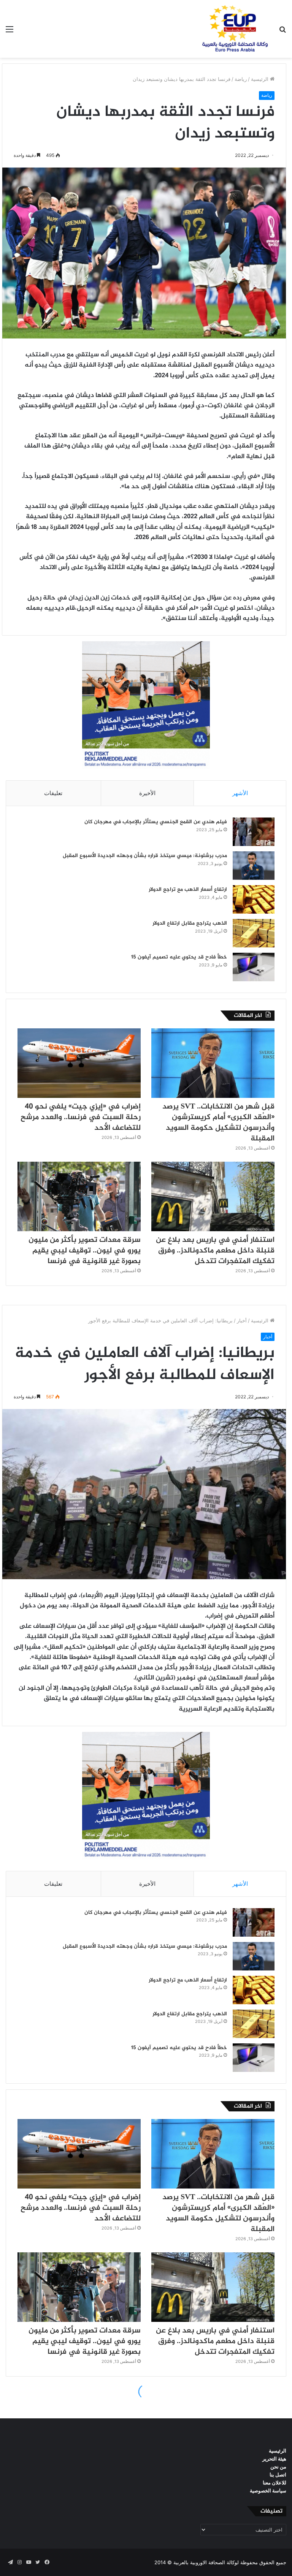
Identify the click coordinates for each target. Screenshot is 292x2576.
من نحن (278, 2467)
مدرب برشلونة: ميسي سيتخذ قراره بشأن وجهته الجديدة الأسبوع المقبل (145, 856)
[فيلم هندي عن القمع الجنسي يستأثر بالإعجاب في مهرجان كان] (254, 832)
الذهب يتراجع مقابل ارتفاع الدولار (190, 923)
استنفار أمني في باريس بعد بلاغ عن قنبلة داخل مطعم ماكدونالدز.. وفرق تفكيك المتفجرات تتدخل (215, 1251)
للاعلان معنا (275, 2483)
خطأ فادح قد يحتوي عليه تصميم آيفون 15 (179, 957)
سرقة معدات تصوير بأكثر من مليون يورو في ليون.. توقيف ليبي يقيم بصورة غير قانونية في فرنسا (85, 1251)
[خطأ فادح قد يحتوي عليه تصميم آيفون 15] (254, 967)
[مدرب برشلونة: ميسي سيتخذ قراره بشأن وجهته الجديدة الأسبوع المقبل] (254, 866)
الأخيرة (147, 793)
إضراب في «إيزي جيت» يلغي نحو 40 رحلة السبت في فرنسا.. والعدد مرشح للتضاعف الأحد (81, 1117)
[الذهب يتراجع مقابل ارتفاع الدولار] (254, 933)
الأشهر (240, 793)
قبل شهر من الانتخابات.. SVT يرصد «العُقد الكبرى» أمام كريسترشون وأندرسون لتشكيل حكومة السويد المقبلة (218, 1123)
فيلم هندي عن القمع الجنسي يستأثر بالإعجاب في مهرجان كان (156, 822)
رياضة (241, 79)
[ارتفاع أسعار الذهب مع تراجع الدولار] (254, 899)
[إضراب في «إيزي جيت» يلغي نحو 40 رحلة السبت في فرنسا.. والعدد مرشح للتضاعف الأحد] (79, 1063)
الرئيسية (260, 79)
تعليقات (53, 793)
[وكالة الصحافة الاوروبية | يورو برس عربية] (233, 29)
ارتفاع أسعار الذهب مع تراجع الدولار (188, 890)
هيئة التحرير (274, 2459)
